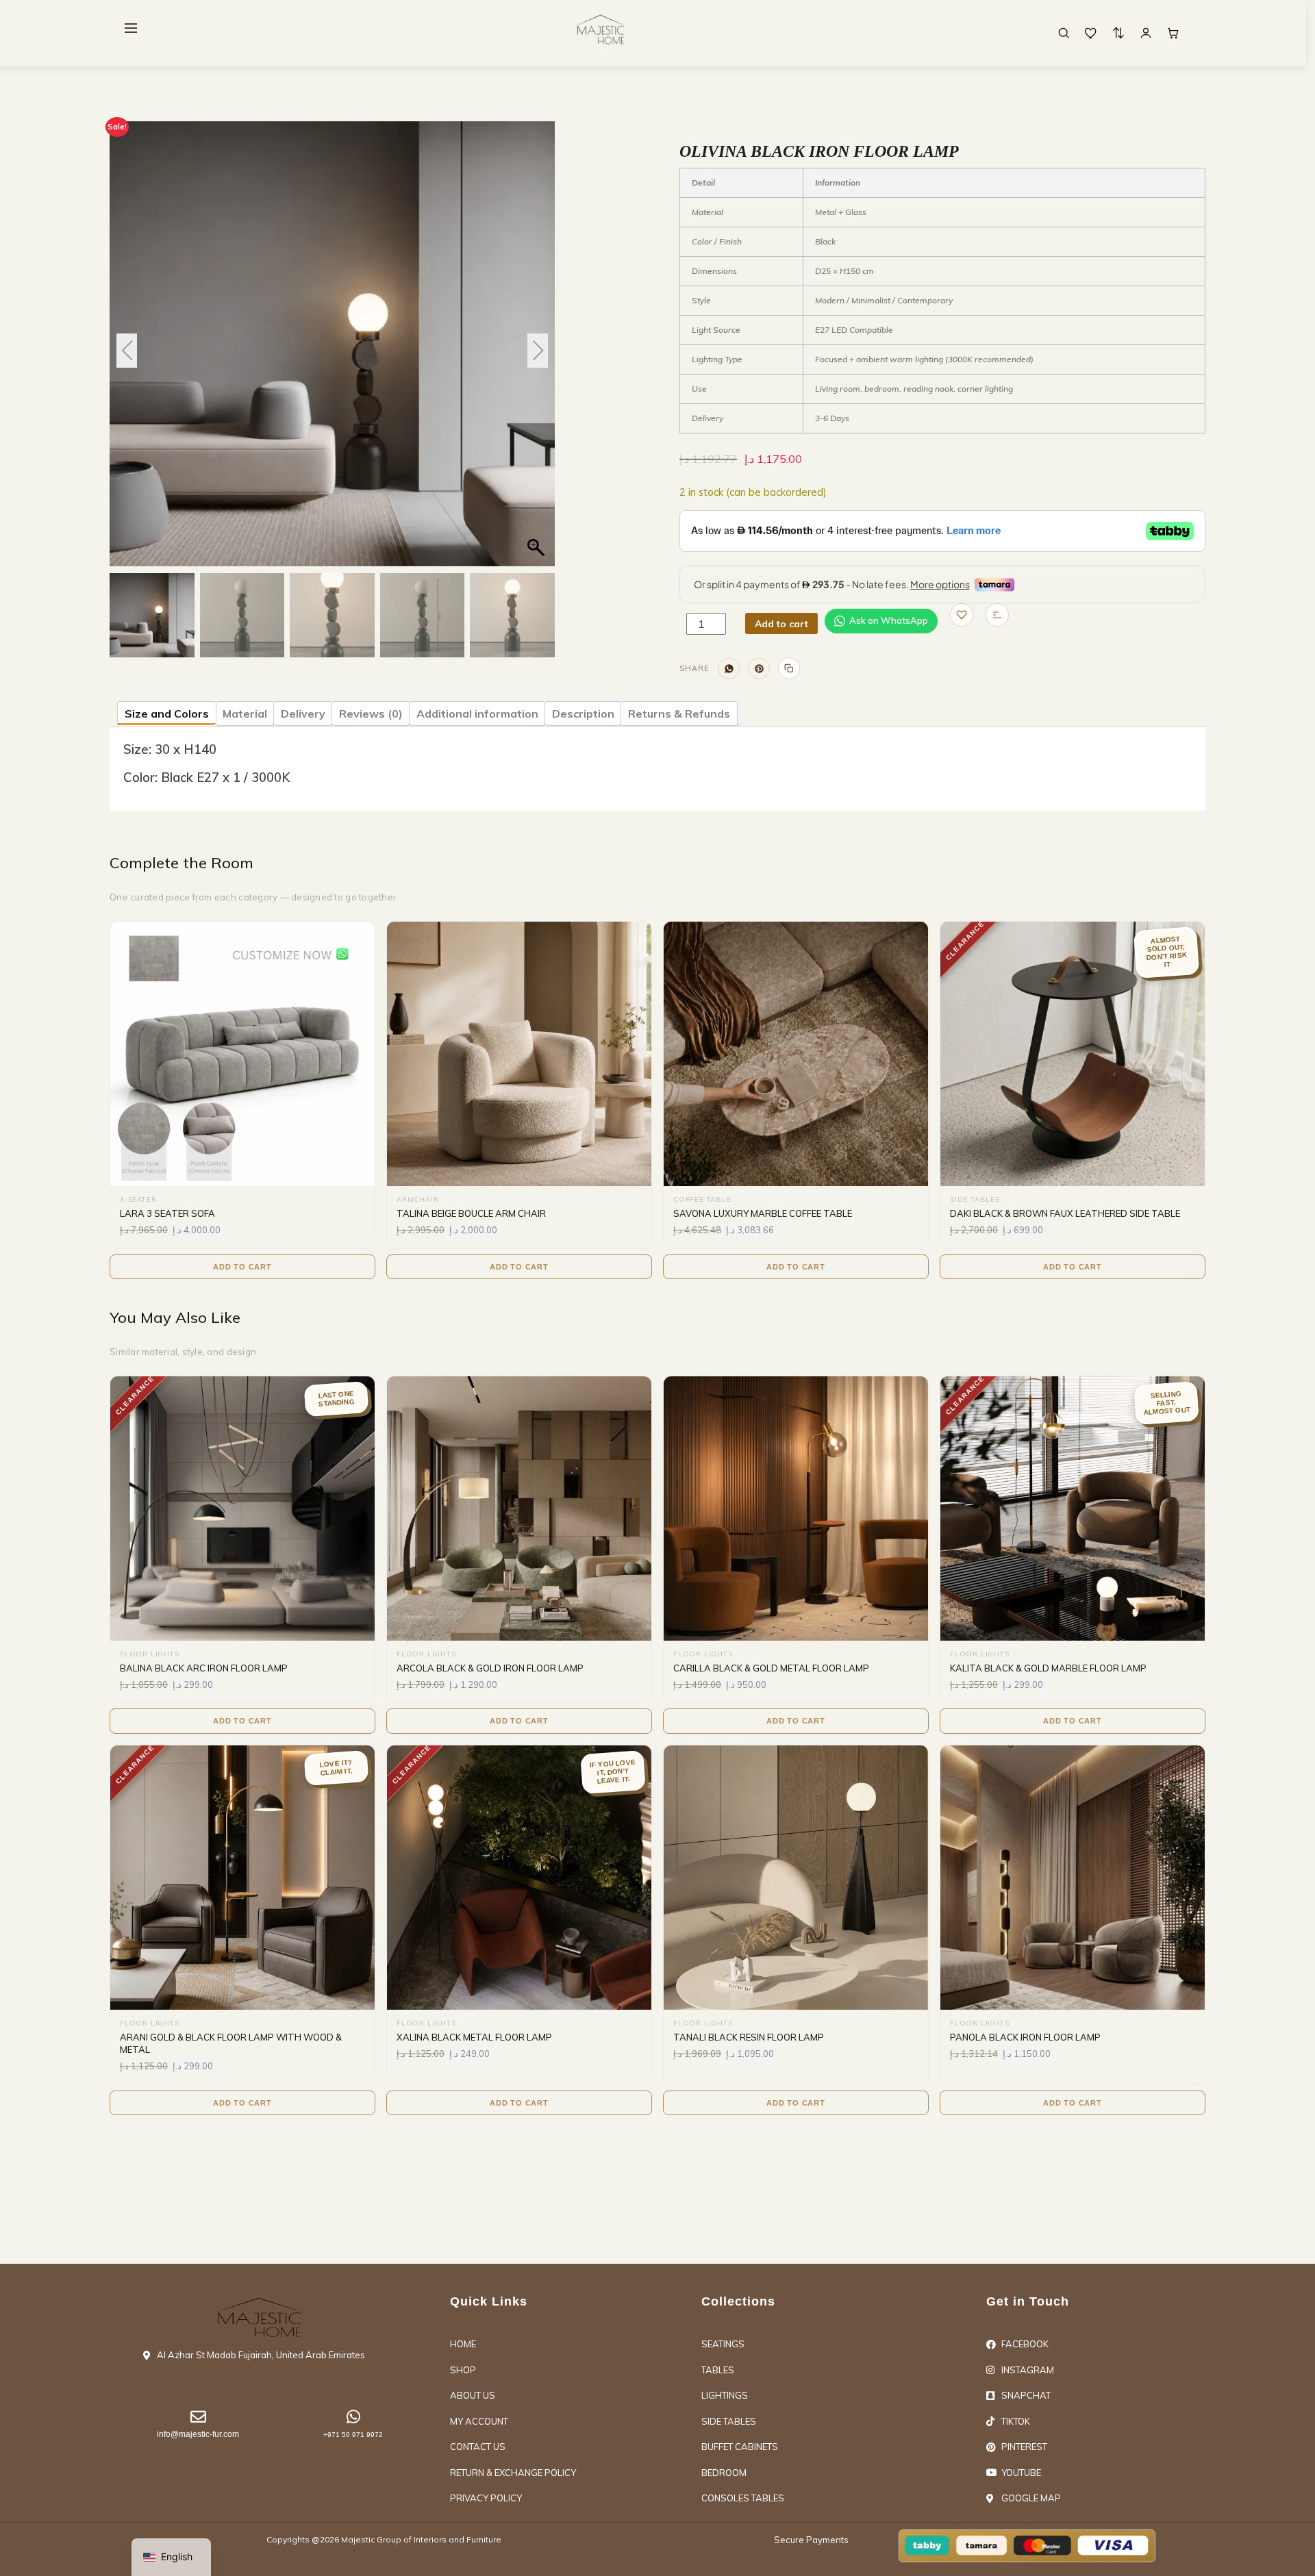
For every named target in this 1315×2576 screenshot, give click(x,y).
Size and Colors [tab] (167, 714)
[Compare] (1118, 33)
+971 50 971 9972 (353, 2435)
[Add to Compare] (997, 615)
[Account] (1146, 33)
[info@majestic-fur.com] (198, 2417)
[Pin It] (759, 668)
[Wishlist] (1091, 33)
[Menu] (131, 28)
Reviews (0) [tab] (371, 714)
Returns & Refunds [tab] (679, 714)
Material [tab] (245, 714)
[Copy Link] (789, 668)
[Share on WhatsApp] (729, 668)
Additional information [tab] (477, 714)
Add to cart (781, 624)
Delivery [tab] (303, 714)
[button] (538, 351)
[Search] (1064, 33)
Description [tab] (583, 714)
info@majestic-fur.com (198, 2434)
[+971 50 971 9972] (353, 2417)
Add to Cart (242, 1267)
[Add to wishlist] (962, 615)
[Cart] (1173, 33)
